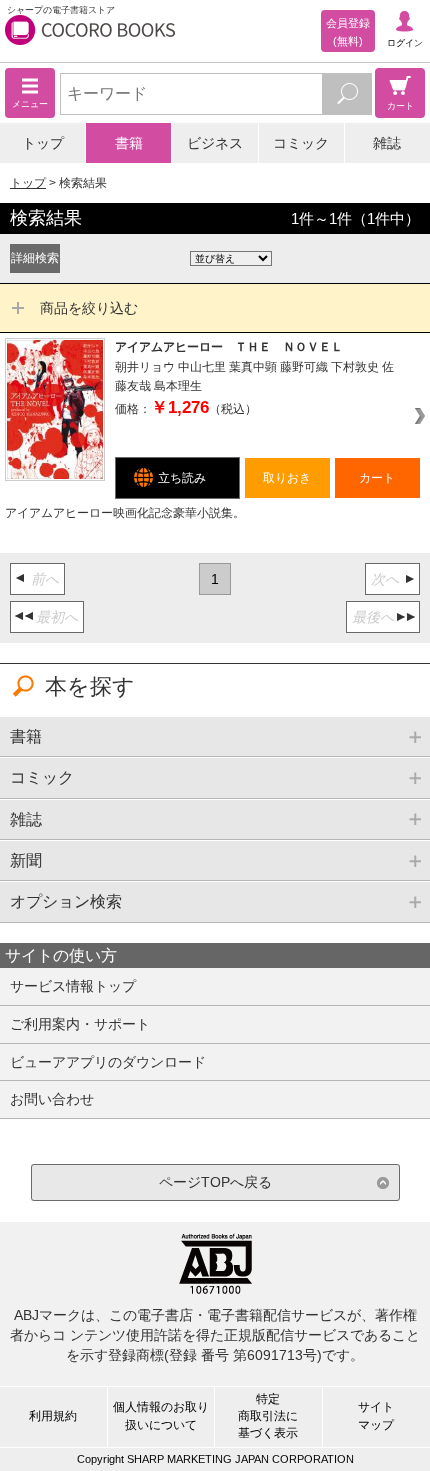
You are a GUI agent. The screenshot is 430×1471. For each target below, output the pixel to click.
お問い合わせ (52, 1099)
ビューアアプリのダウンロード (108, 1062)
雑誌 (387, 143)
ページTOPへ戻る (215, 1182)
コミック (301, 143)
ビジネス (215, 143)
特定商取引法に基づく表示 (268, 1416)
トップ (43, 143)
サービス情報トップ (73, 986)
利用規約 (53, 1416)
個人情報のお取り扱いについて (161, 1415)
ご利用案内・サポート (80, 1024)
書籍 (129, 143)
